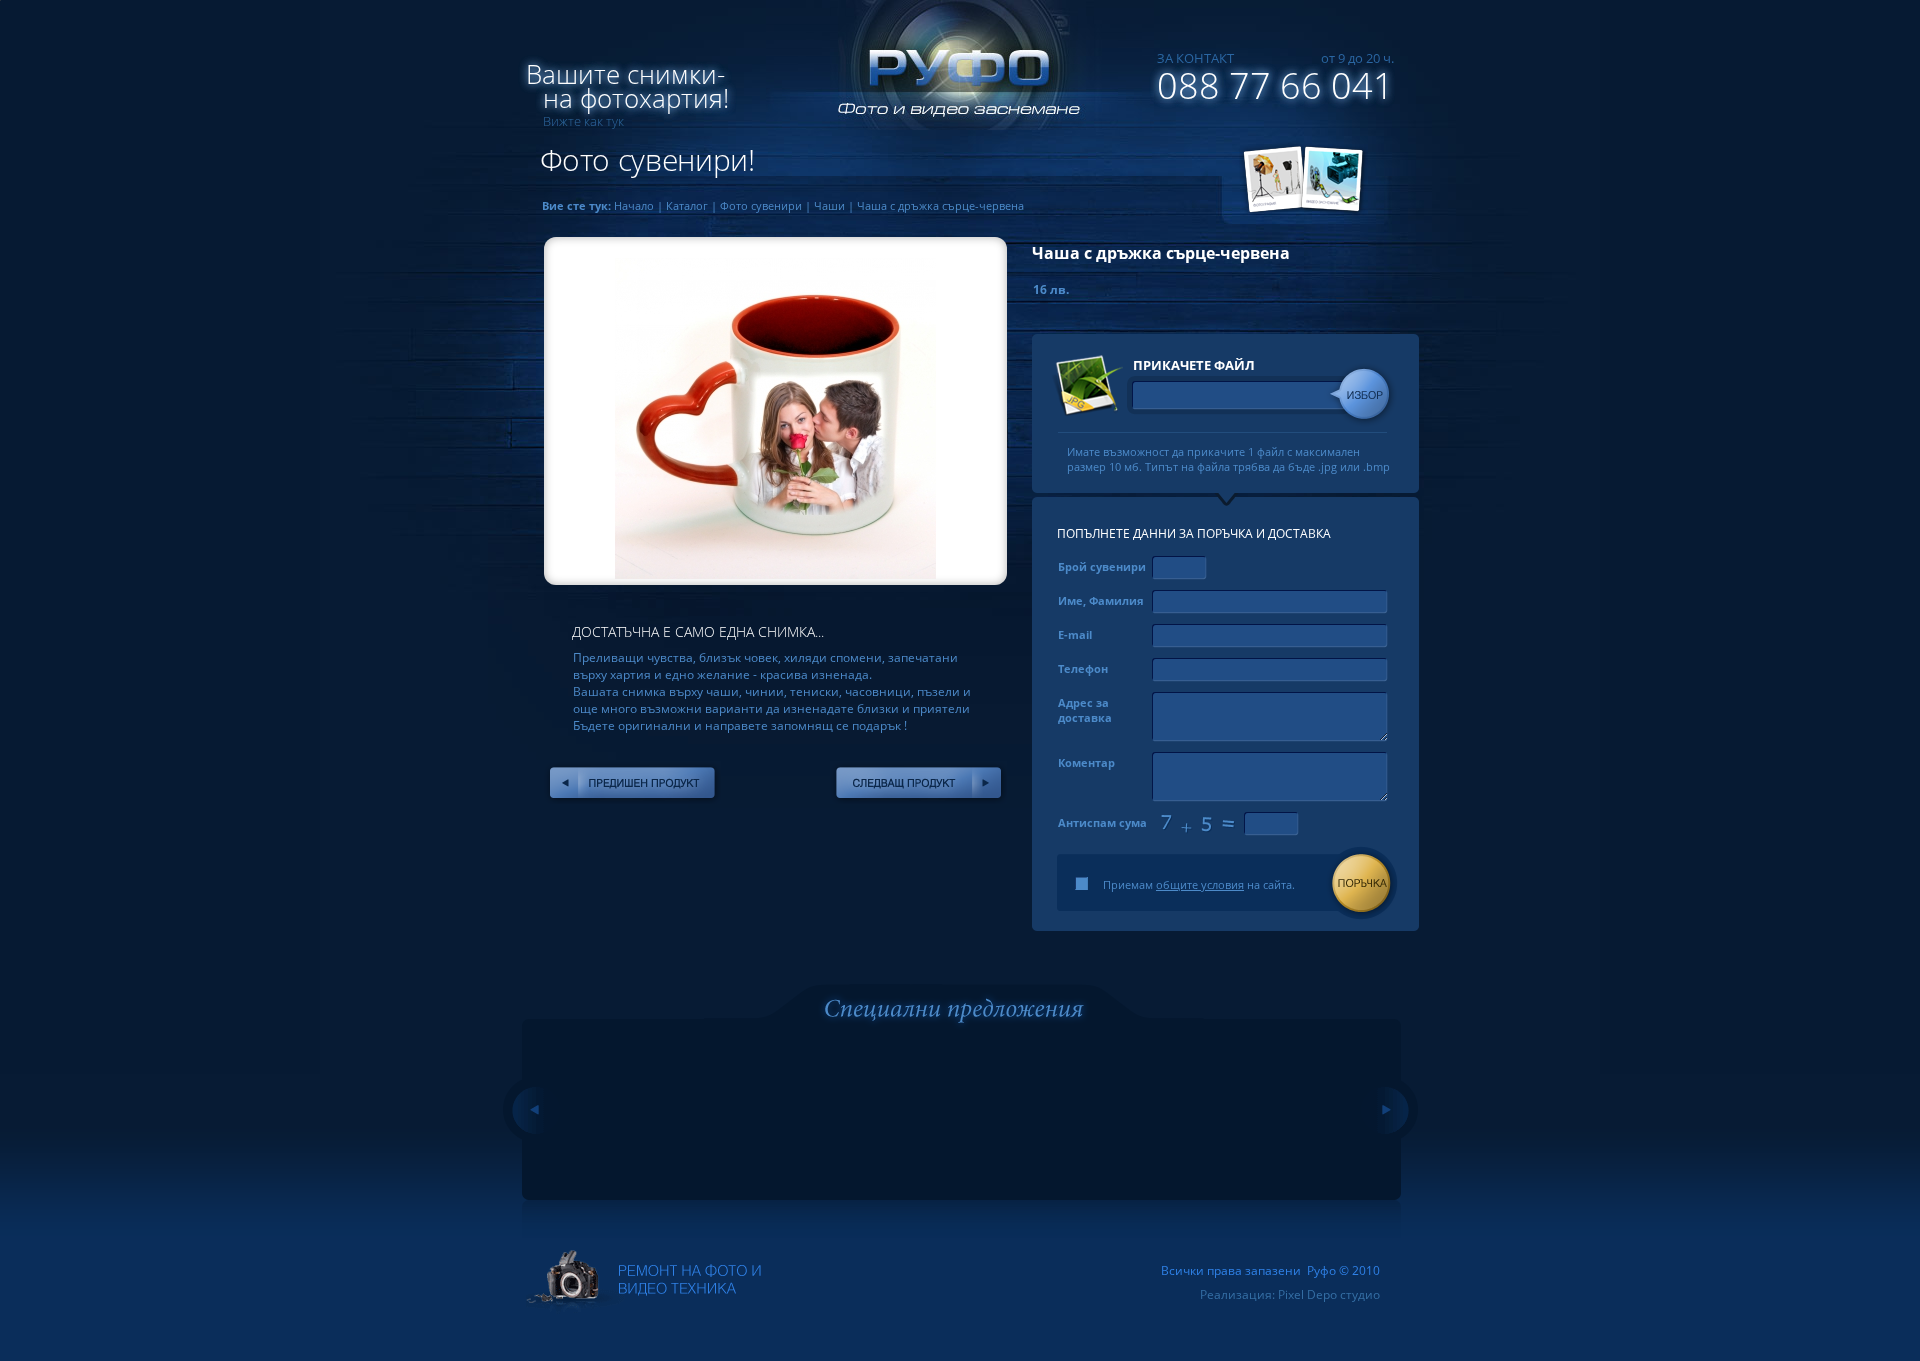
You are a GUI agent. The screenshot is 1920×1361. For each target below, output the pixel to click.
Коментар (1086, 762)
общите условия (1200, 884)
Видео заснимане (1335, 179)
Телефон (1083, 668)
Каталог (687, 205)
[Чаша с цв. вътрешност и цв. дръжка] (918, 783)
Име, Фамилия (1101, 600)
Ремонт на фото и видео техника (644, 1282)
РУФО (950, 75)
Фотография (1271, 179)
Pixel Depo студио (1329, 1294)
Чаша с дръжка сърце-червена (940, 205)
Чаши (829, 205)
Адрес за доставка (1085, 710)
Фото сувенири (761, 205)
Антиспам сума (1102, 822)
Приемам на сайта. (1199, 884)
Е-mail (1075, 634)
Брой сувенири (1102, 566)
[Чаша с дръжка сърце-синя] (632, 783)
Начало (634, 205)
